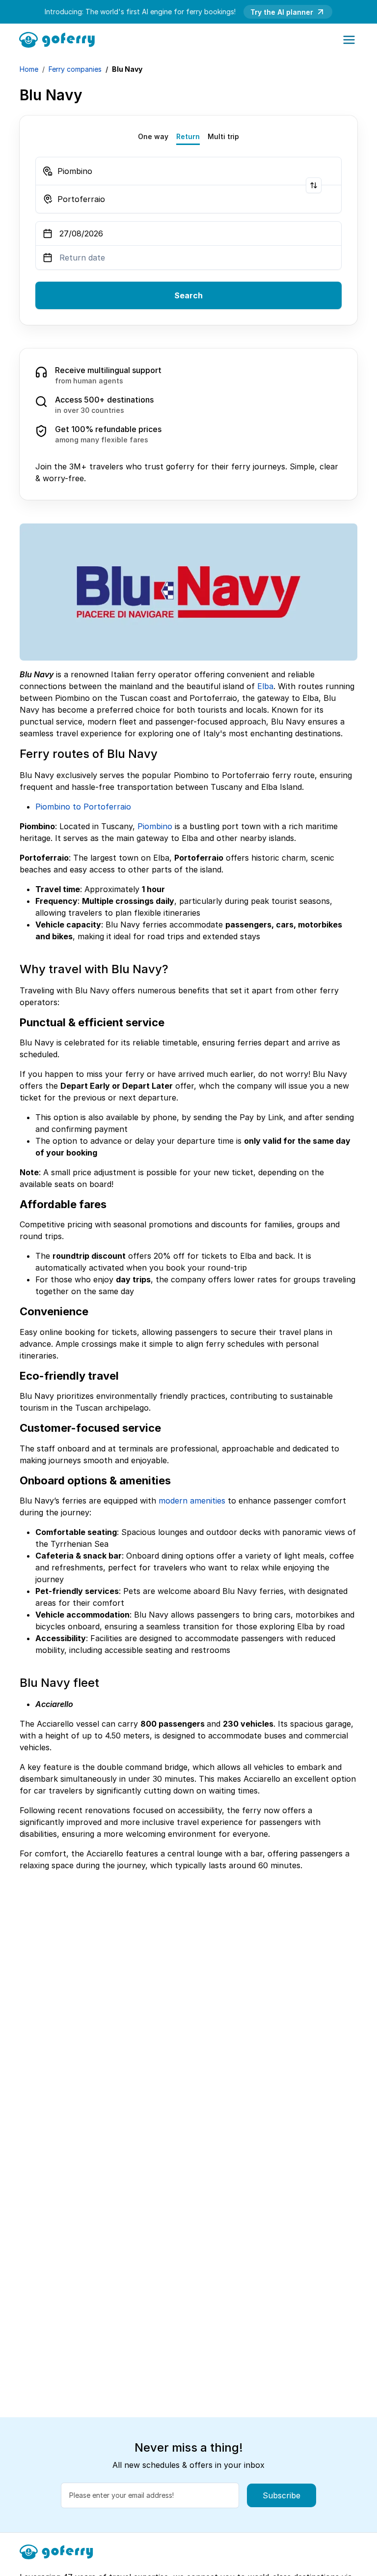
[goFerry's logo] (60, 39)
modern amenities (192, 1501)
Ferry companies (75, 69)
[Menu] (349, 40)
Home (29, 69)
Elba (265, 686)
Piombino (155, 826)
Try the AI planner (282, 12)
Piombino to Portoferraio (83, 807)
